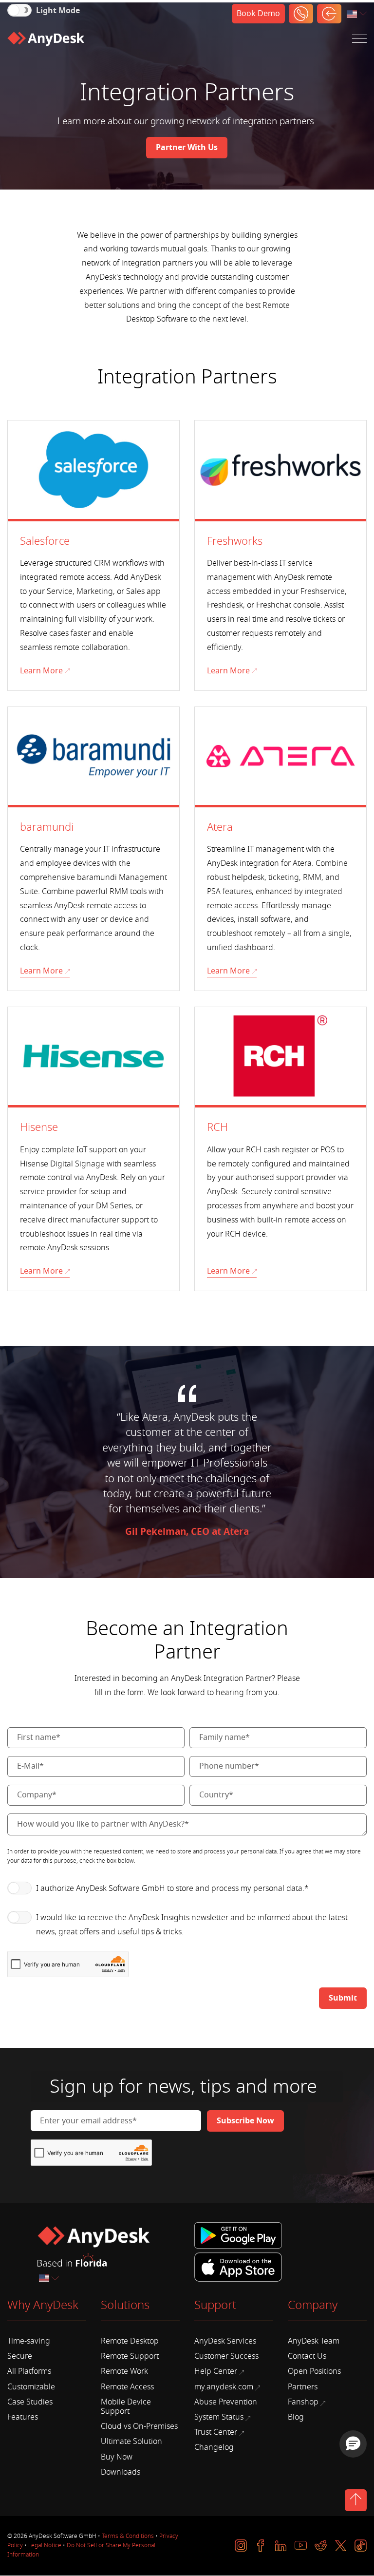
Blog (296, 2417)
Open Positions (314, 2371)
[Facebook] (261, 2546)
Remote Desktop (130, 2341)
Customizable (31, 2387)
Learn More (41, 671)
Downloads (121, 2472)
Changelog (214, 2447)
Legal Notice (45, 2545)
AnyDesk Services (225, 2341)
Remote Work (124, 2371)
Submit (343, 1998)
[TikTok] (361, 2546)
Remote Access (127, 2387)
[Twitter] (341, 2546)
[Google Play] (240, 2236)
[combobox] (357, 14)
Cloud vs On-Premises (139, 2426)
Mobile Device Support (126, 2407)
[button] (353, 2444)
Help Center (216, 2371)
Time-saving (29, 2341)
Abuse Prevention (226, 2402)
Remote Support (130, 2356)
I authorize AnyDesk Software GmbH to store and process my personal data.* (172, 1889)
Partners (303, 2387)
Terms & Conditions (128, 2536)
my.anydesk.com (224, 2387)
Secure (20, 2356)
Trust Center (216, 2432)
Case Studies (30, 2402)
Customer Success (226, 2356)
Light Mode (58, 11)
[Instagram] (241, 2546)
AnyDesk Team (314, 2341)
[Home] (46, 39)
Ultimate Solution (131, 2442)
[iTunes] (238, 2266)
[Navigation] (359, 39)
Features (23, 2417)
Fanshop (303, 2402)
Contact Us (307, 2356)
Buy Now (117, 2457)
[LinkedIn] (281, 2546)
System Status (219, 2417)
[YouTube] (301, 2546)
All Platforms (29, 2371)
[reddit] (321, 2546)
